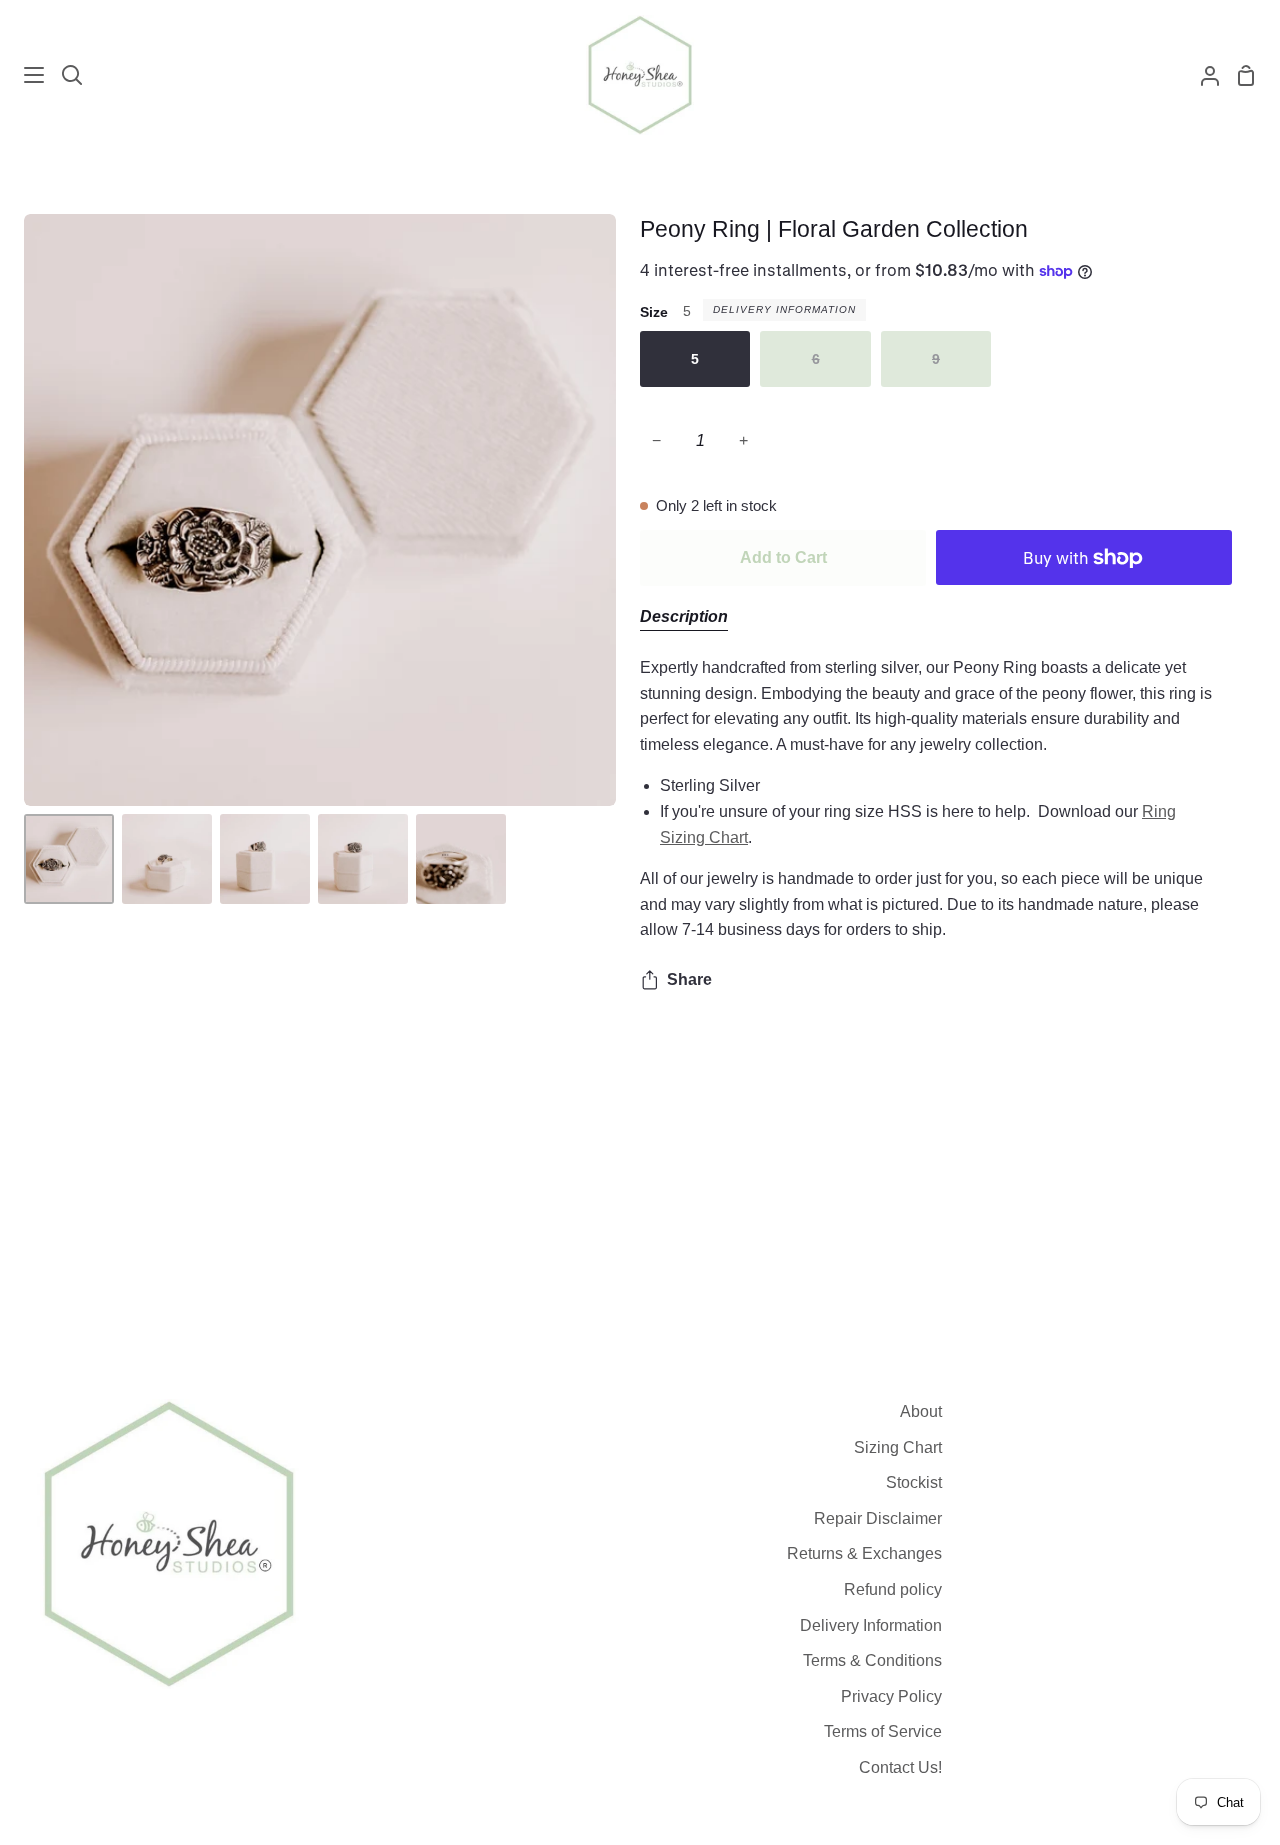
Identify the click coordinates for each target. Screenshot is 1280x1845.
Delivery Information (784, 309)
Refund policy (893, 1589)
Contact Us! (900, 1767)
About (921, 1411)
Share (689, 979)
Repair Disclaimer (878, 1518)
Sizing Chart (898, 1447)
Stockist (914, 1482)
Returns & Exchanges (864, 1553)
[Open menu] (23, 75)
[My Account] (1202, 75)
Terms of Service (883, 1731)
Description (684, 616)
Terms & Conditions (872, 1660)
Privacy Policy (891, 1696)
